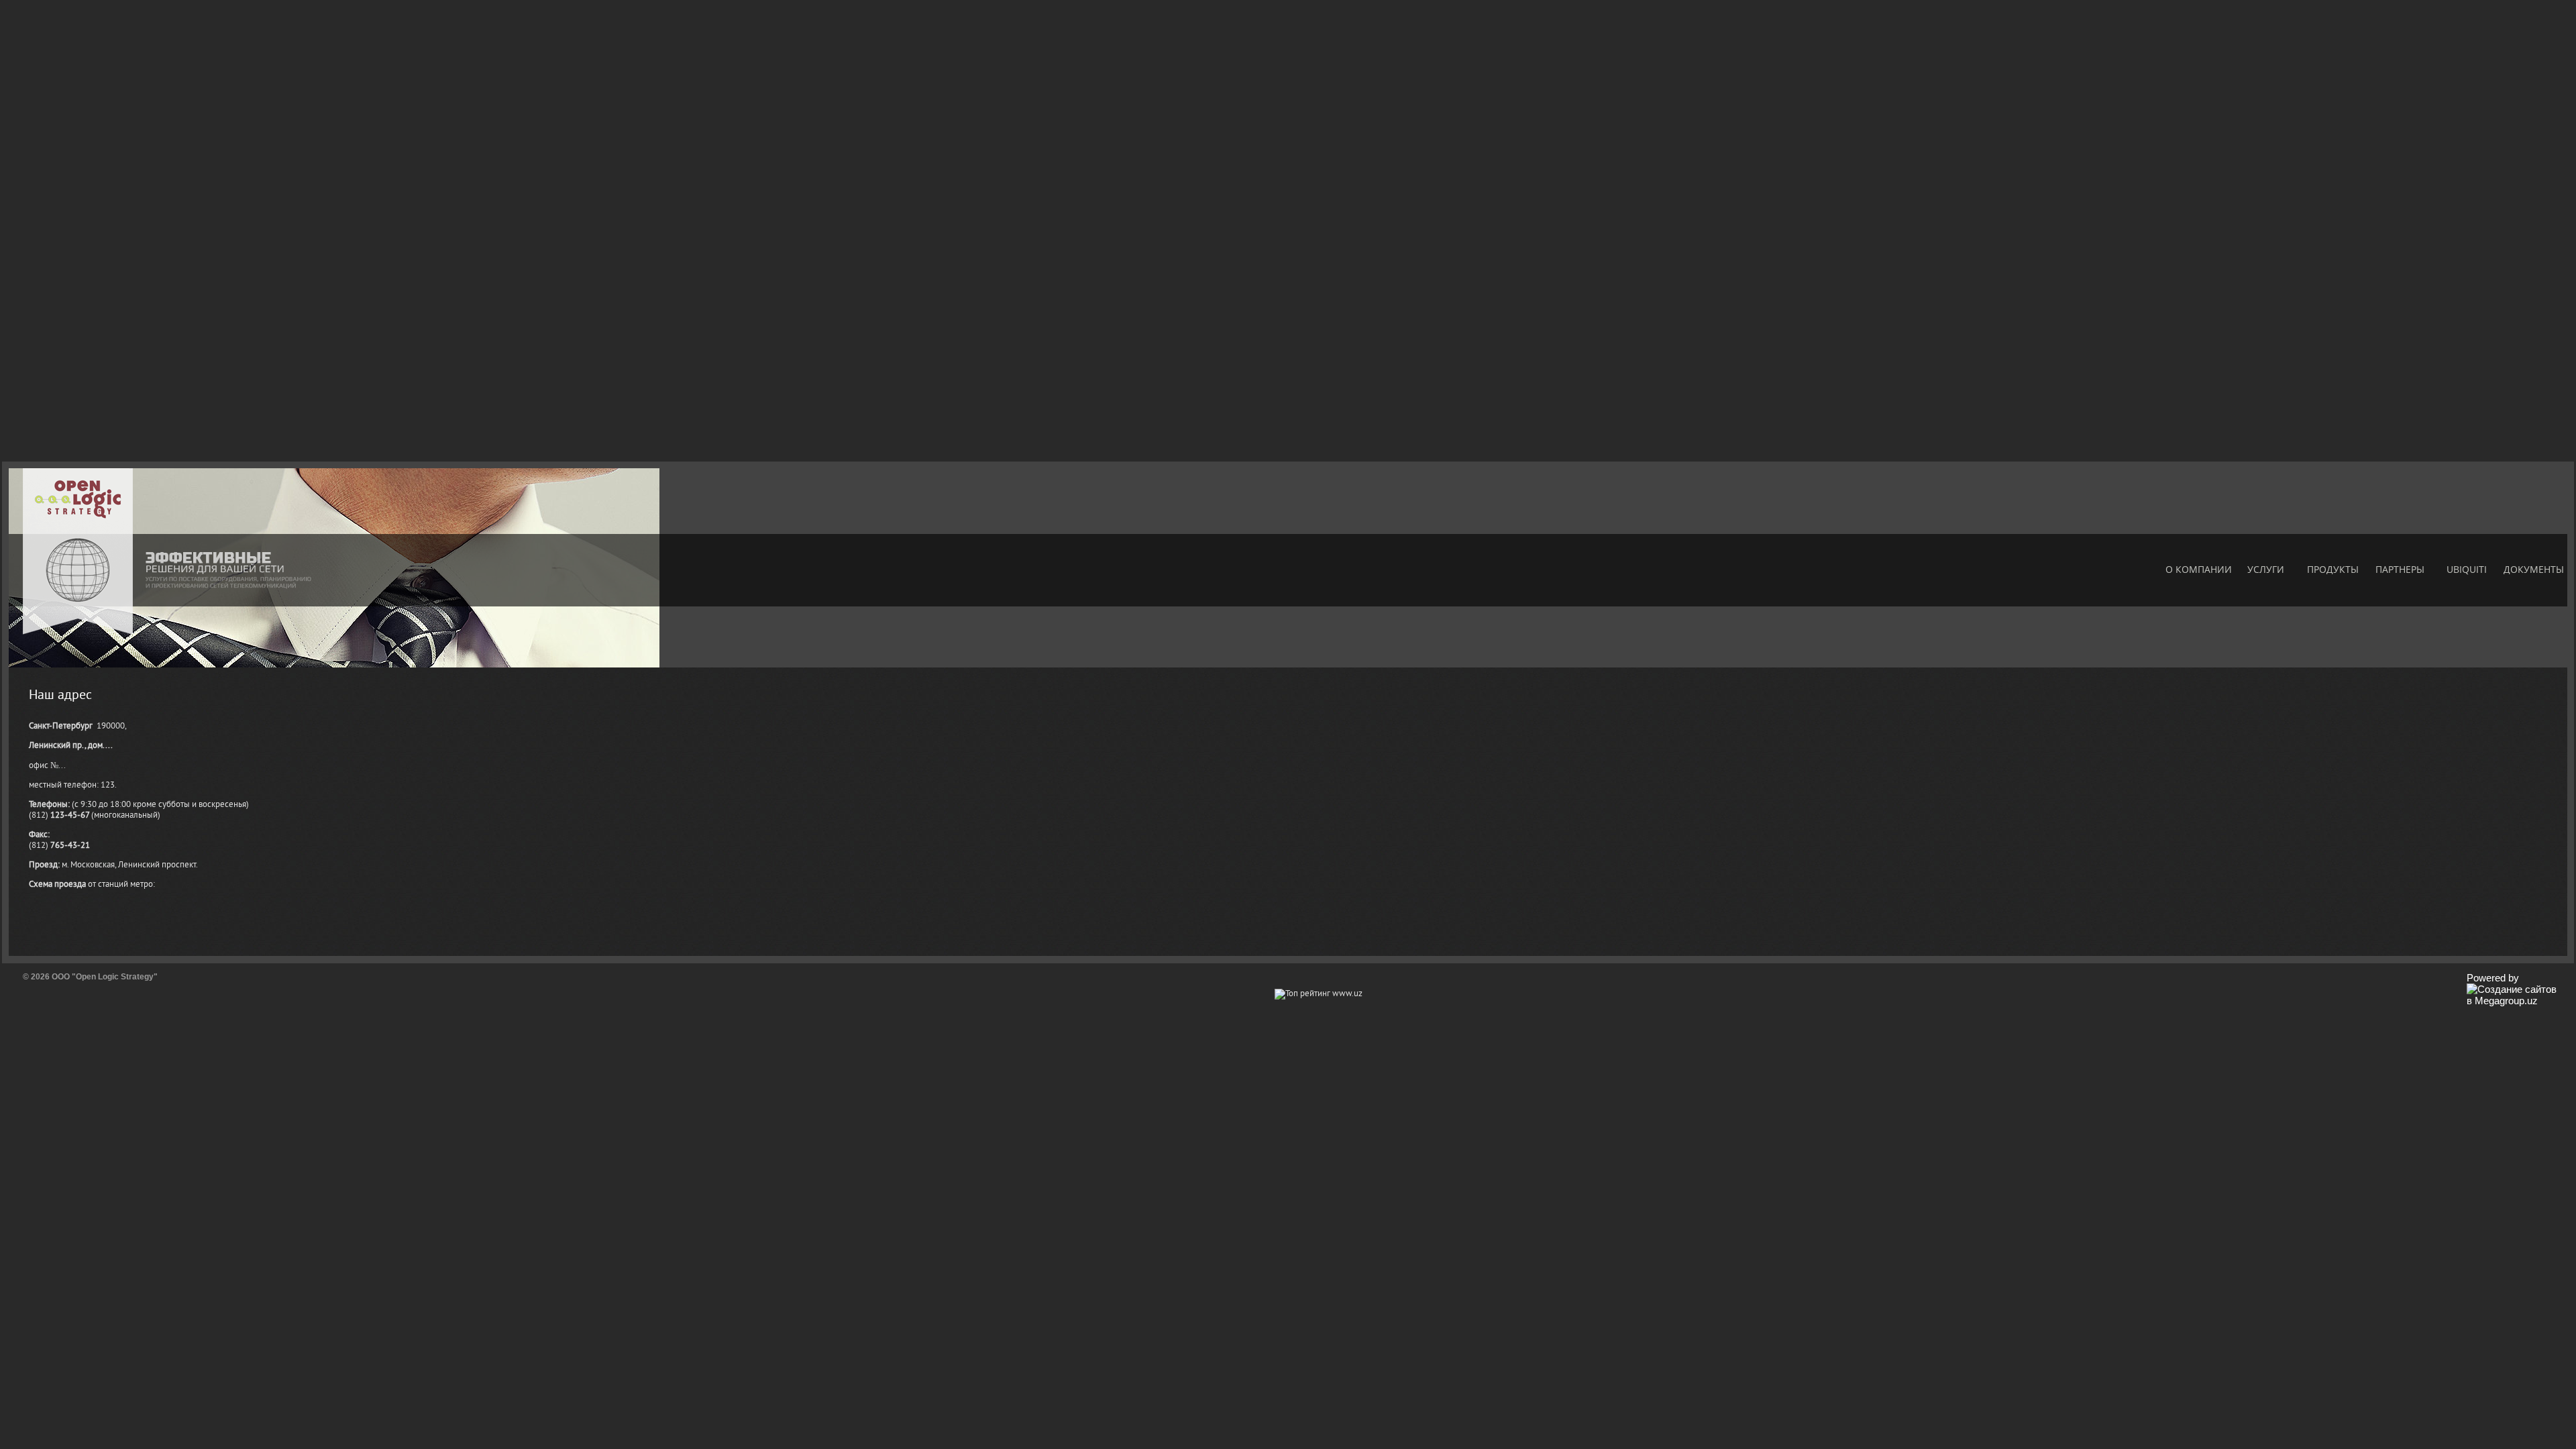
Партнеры (2400, 570)
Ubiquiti (2467, 570)
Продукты (2333, 570)
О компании (2199, 570)
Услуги (2266, 570)
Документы (2534, 570)
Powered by (2493, 978)
